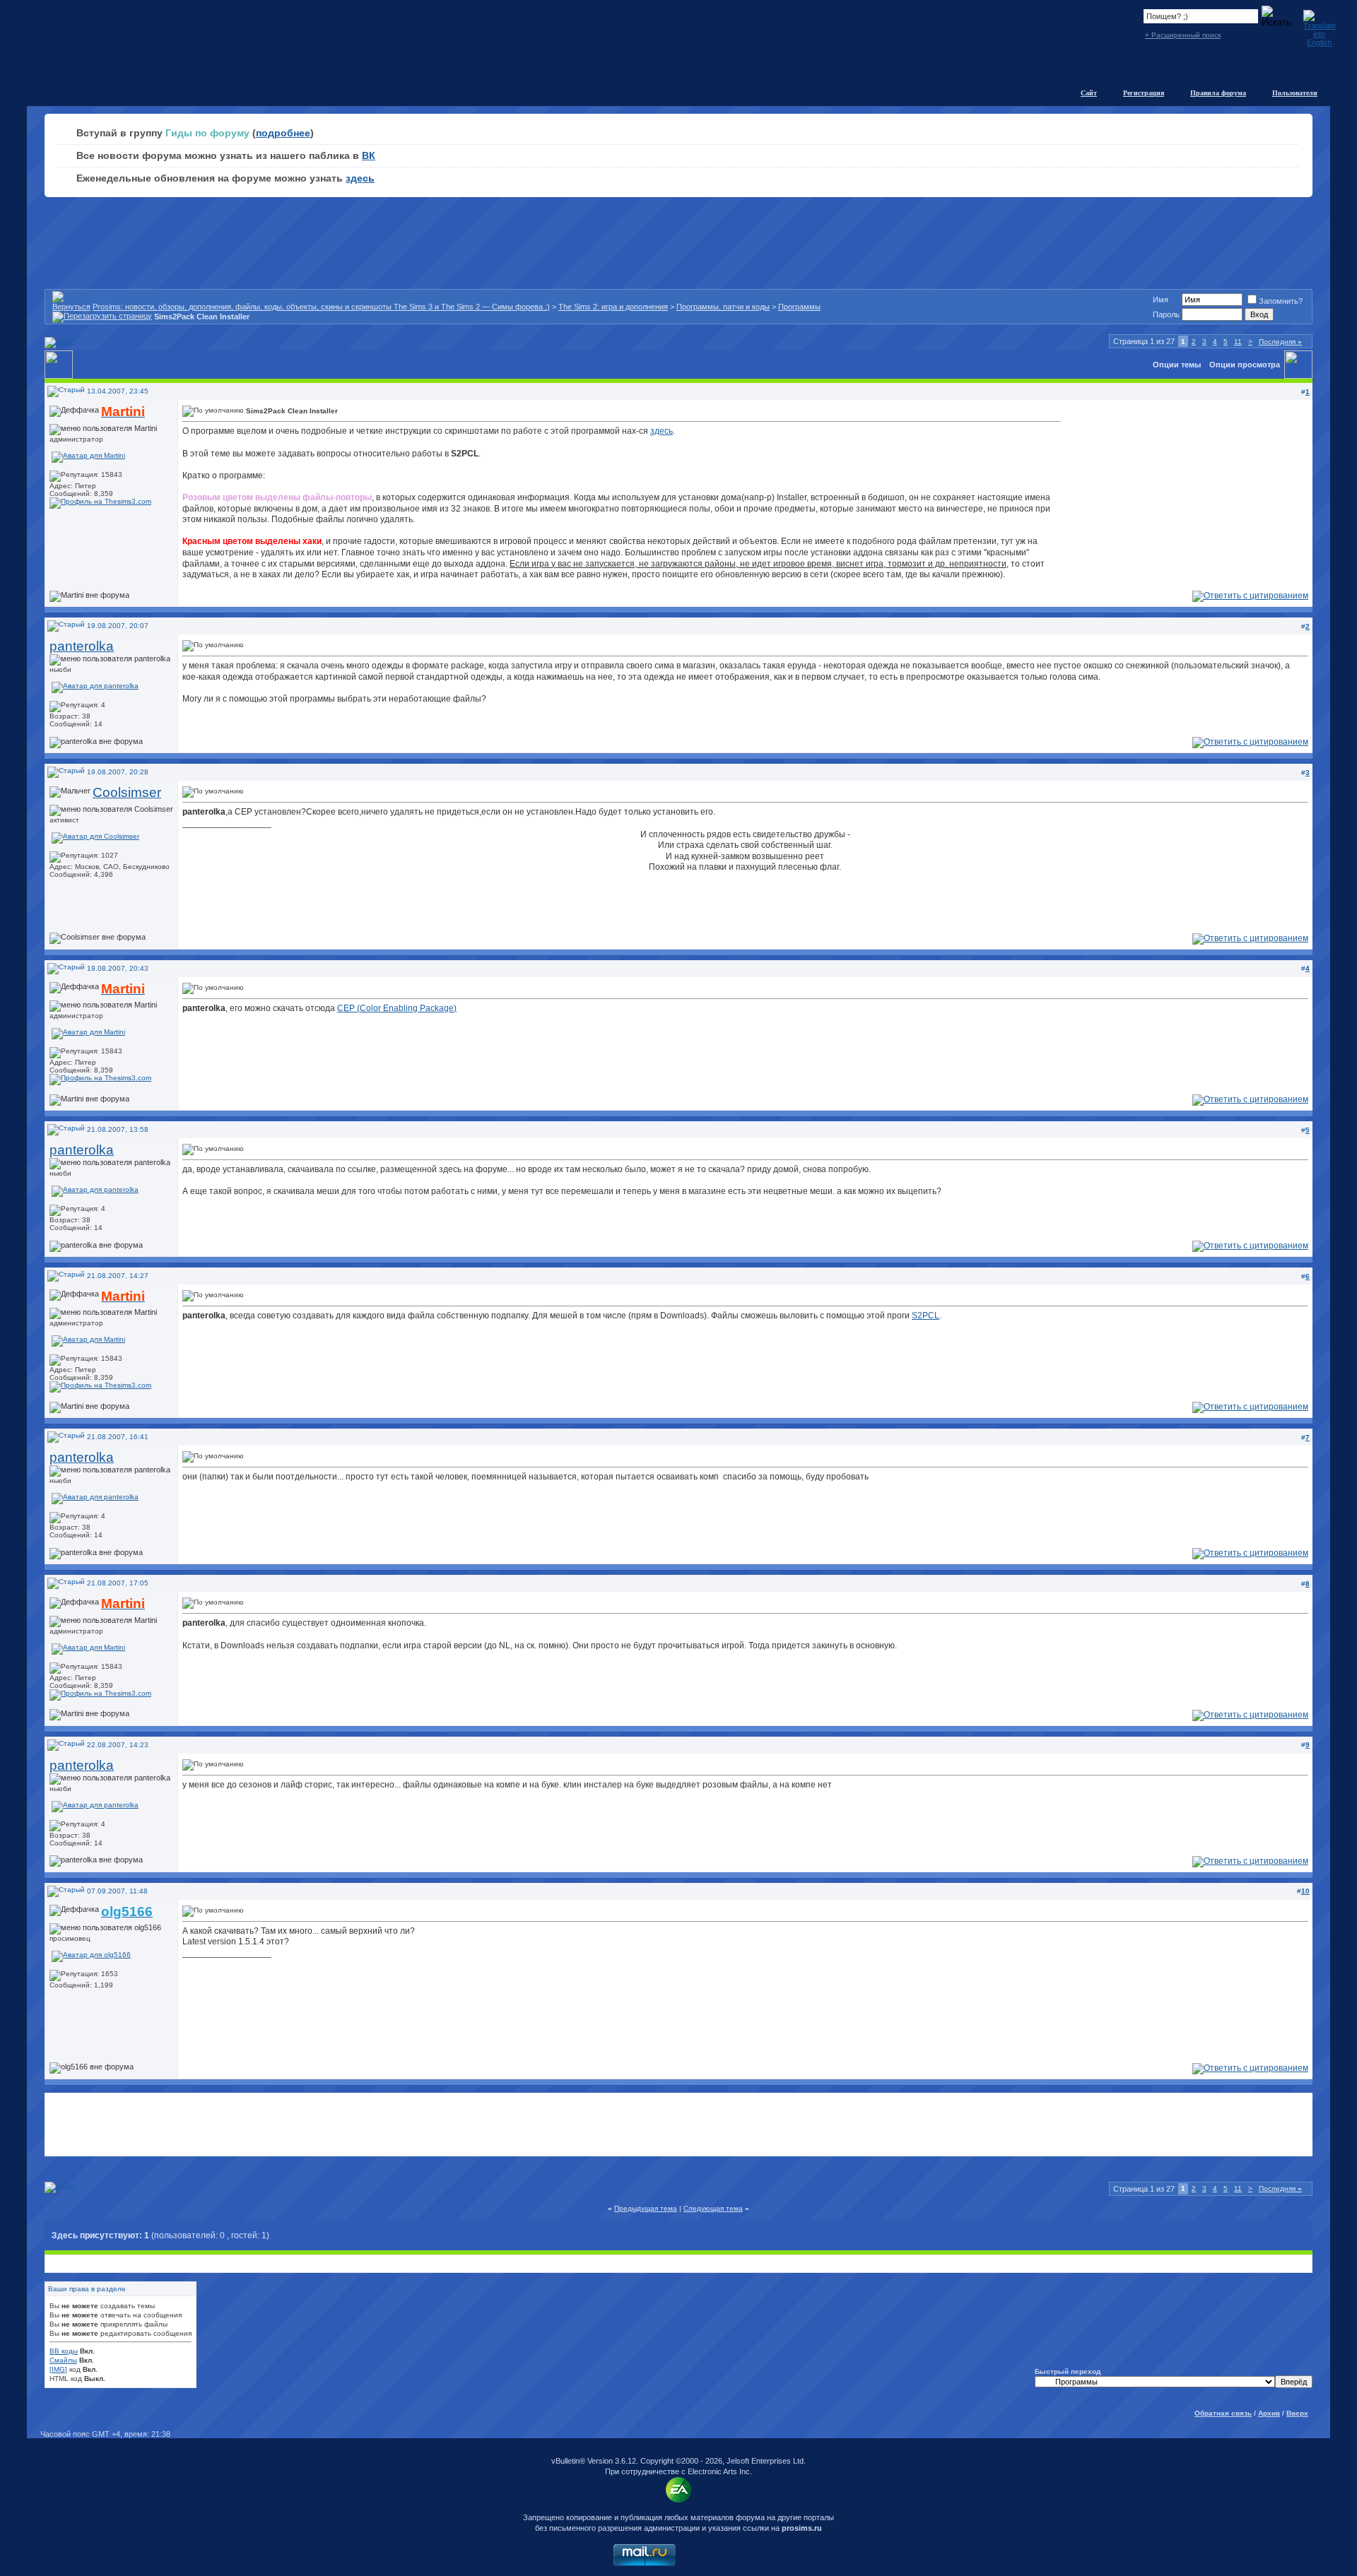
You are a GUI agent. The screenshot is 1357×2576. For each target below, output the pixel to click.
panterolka (82, 646)
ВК (369, 155)
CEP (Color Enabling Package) (397, 1008)
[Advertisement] (678, 2125)
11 (1238, 342)
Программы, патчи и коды (723, 307)
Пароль (1166, 314)
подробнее (283, 133)
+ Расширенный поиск (1183, 35)
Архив (1269, 2413)
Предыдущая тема (646, 2208)
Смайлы (63, 2360)
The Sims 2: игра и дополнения (613, 307)
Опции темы (1177, 365)
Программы (799, 307)
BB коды (64, 2351)
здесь (360, 178)
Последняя (1280, 342)
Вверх (1297, 2413)
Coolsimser (127, 792)
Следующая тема (713, 2208)
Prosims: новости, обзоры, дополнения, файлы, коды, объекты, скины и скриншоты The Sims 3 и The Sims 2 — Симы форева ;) (321, 307)
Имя (1161, 300)
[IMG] (58, 2369)
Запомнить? (1281, 301)
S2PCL (926, 1316)
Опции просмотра (1245, 365)
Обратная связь (1223, 2413)
